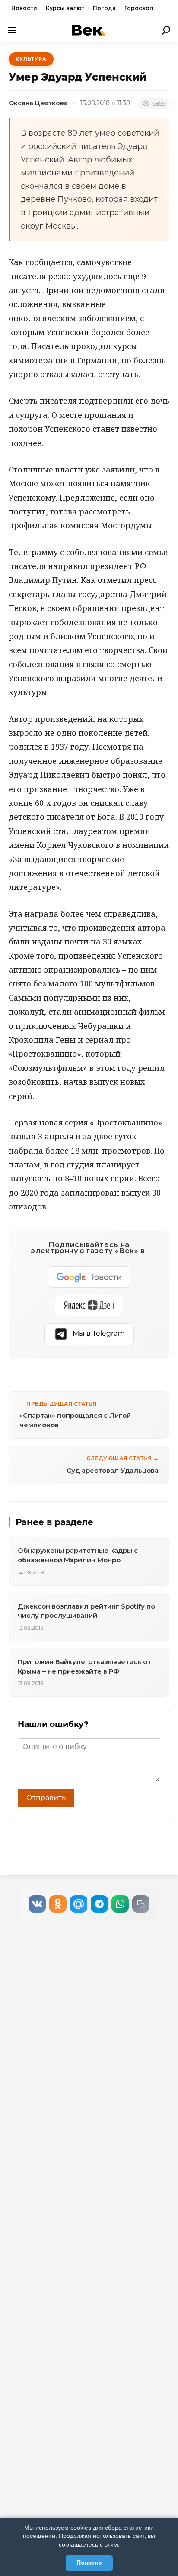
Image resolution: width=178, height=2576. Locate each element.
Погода (104, 8)
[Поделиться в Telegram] (99, 1904)
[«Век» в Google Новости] (89, 1277)
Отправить (46, 1798)
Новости (24, 8)
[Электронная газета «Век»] (89, 30)
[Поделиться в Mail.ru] (79, 1904)
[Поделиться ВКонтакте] (37, 1904)
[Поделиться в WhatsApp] (120, 1904)
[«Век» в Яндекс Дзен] (89, 1306)
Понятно (89, 2563)
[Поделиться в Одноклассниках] (58, 1904)
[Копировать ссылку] (141, 1904)
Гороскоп (139, 8)
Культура (31, 59)
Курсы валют (65, 8)
